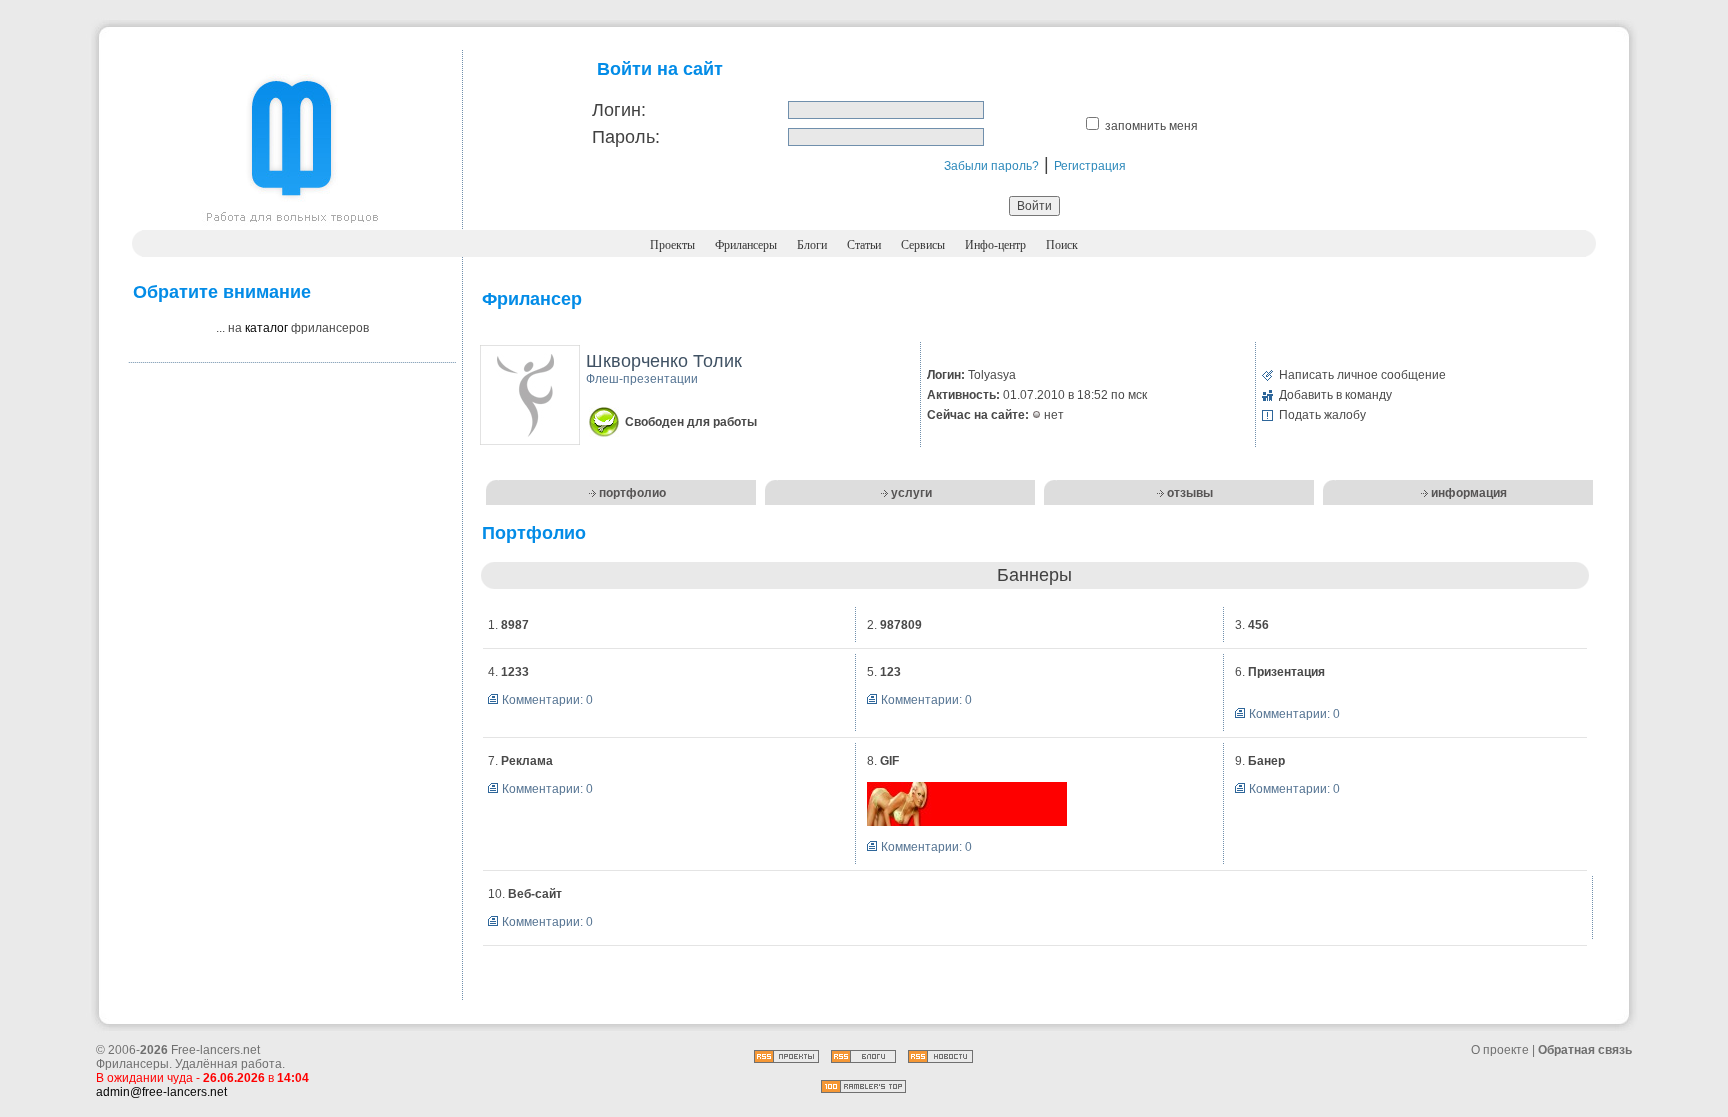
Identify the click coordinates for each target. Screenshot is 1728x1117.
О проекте (1500, 1050)
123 (890, 672)
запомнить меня (1151, 126)
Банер (1266, 761)
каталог (266, 328)
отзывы (1190, 493)
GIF (889, 761)
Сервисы (923, 245)
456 (1258, 625)
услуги (911, 493)
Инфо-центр (995, 245)
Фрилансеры (746, 245)
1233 (515, 672)
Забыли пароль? (991, 166)
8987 (515, 625)
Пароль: (626, 137)
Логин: (619, 110)
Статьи (864, 245)
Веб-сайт (535, 894)
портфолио (632, 493)
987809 (901, 625)
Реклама (527, 761)
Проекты (672, 245)
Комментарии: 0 (547, 700)
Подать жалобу (1322, 415)
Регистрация (1090, 166)
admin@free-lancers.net (161, 1092)
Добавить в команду (1335, 395)
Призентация (1286, 672)
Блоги (812, 245)
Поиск (1062, 245)
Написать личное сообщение (1362, 375)
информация (1469, 493)
